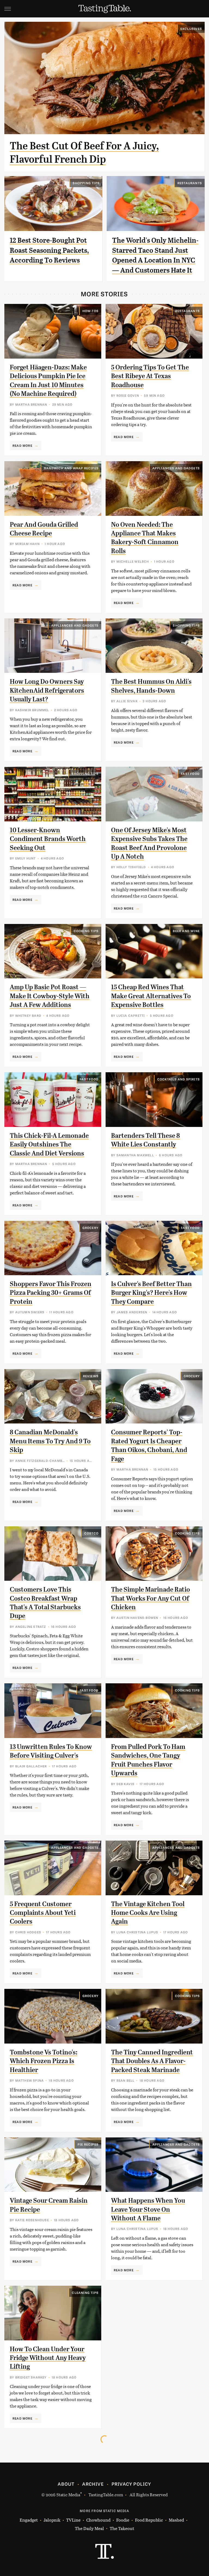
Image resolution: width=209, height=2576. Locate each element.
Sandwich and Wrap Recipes (71, 468)
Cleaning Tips (85, 2292)
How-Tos (90, 311)
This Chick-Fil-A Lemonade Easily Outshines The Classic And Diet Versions (49, 1144)
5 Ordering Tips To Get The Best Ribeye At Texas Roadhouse (150, 376)
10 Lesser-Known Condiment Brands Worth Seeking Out (48, 839)
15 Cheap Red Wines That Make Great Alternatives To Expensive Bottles (151, 996)
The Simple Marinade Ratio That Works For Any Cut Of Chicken (150, 1598)
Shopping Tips (86, 183)
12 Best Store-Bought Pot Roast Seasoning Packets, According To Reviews (49, 250)
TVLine (73, 2520)
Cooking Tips (86, 931)
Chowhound (98, 2520)
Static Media (68, 2495)
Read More (22, 445)
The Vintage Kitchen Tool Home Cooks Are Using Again (148, 1913)
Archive (93, 2484)
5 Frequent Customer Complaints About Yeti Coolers (43, 1913)
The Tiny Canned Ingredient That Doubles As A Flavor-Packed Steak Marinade (152, 2061)
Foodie (123, 2520)
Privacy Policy (131, 2484)
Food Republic (149, 2520)
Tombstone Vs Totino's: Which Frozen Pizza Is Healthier (44, 2061)
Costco (91, 1533)
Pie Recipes (88, 2144)
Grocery (90, 1228)
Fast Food (190, 774)
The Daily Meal (89, 2528)
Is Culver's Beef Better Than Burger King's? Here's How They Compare (151, 1293)
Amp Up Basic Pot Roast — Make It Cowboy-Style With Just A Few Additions (50, 996)
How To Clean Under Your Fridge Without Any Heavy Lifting (48, 2358)
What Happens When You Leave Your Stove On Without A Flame (148, 2209)
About (66, 2484)
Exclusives (191, 29)
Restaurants (190, 183)
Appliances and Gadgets (176, 468)
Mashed (176, 2520)
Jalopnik (52, 2520)
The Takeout (122, 2528)
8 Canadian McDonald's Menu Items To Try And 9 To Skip (50, 1441)
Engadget (29, 2520)
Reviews (91, 1376)
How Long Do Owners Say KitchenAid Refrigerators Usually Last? (47, 690)
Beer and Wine (186, 931)
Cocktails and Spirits (179, 1079)
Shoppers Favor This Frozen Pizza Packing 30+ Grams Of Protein (51, 1293)
